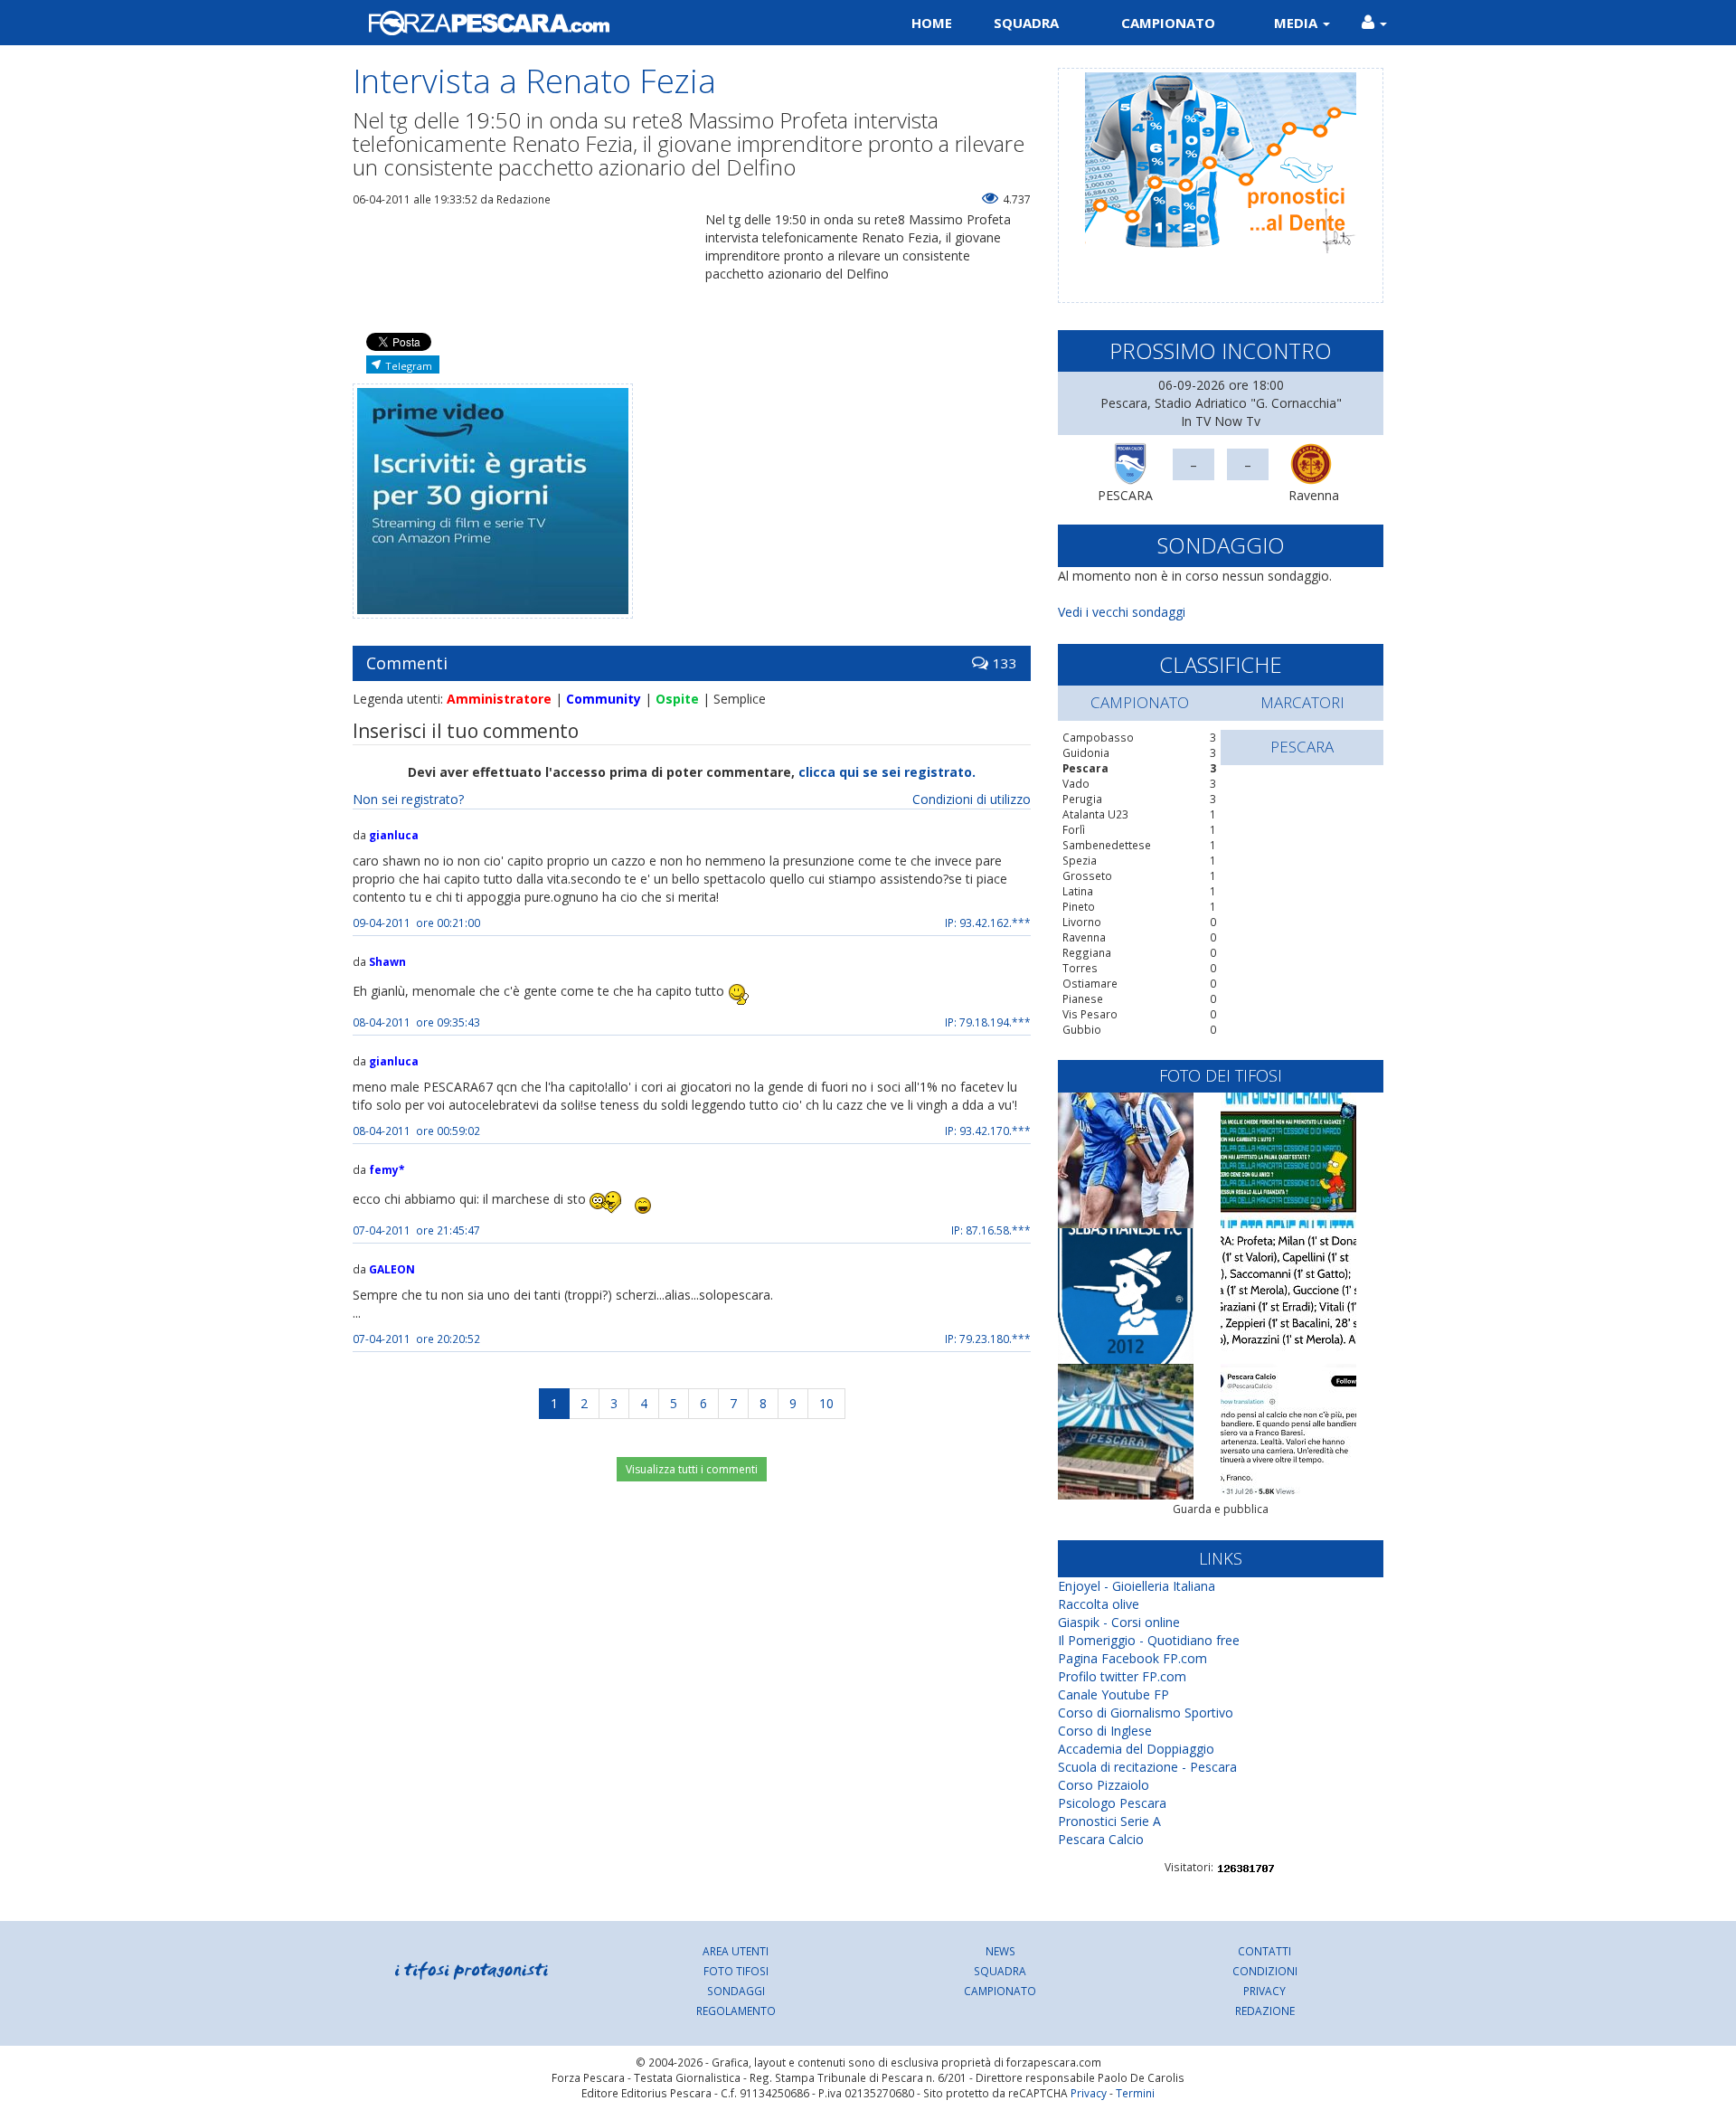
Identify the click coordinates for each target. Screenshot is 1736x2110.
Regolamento (736, 2011)
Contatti (1264, 1951)
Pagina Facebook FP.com (1132, 1658)
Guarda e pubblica (1221, 1509)
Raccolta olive (1099, 1604)
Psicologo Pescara (1112, 1803)
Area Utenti (736, 1951)
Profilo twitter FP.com (1122, 1676)
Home (932, 23)
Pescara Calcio (1101, 1839)
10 (826, 1403)
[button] (1374, 23)
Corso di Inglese (1105, 1731)
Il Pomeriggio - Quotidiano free (1149, 1640)
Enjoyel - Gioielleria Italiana (1137, 1586)
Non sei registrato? (408, 799)
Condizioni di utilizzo (972, 799)
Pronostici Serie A (1109, 1821)
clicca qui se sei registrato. (887, 772)
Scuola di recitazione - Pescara (1147, 1767)
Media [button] (1297, 23)
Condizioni (1265, 1971)
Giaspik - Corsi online (1119, 1622)
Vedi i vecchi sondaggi (1122, 612)
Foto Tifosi (736, 1971)
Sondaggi (736, 1991)
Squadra (1026, 23)
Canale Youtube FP (1113, 1694)
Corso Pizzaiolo (1104, 1785)
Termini (1135, 2093)
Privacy (1264, 1991)
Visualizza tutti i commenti (692, 1469)
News (1000, 1951)
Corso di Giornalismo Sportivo (1146, 1713)
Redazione (1265, 2011)
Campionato (1168, 23)
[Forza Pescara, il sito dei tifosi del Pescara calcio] (604, 23)
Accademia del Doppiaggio (1136, 1749)
